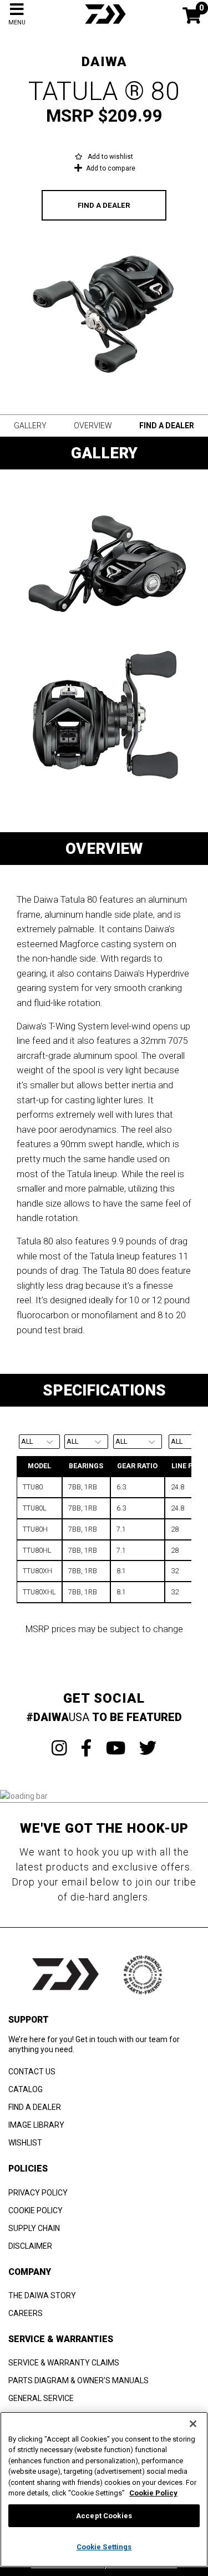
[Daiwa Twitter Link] (148, 1748)
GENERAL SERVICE (41, 2398)
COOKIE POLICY (35, 2210)
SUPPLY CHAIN (34, 2228)
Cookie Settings (104, 2547)
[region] (104, 2489)
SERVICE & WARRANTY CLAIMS (64, 2363)
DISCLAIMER (30, 2246)
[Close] (193, 2424)
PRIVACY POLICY (38, 2193)
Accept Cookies (104, 2516)
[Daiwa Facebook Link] (87, 1748)
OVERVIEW (93, 426)
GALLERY (30, 426)
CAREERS (26, 2313)
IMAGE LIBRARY (36, 2125)
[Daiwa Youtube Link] (116, 1748)
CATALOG (26, 2089)
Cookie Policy (153, 2493)
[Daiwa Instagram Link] (59, 1748)
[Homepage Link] (104, 25)
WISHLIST (25, 2143)
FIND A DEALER (104, 205)
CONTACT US (32, 2072)
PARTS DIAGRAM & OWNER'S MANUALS (78, 2380)
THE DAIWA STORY (42, 2295)
